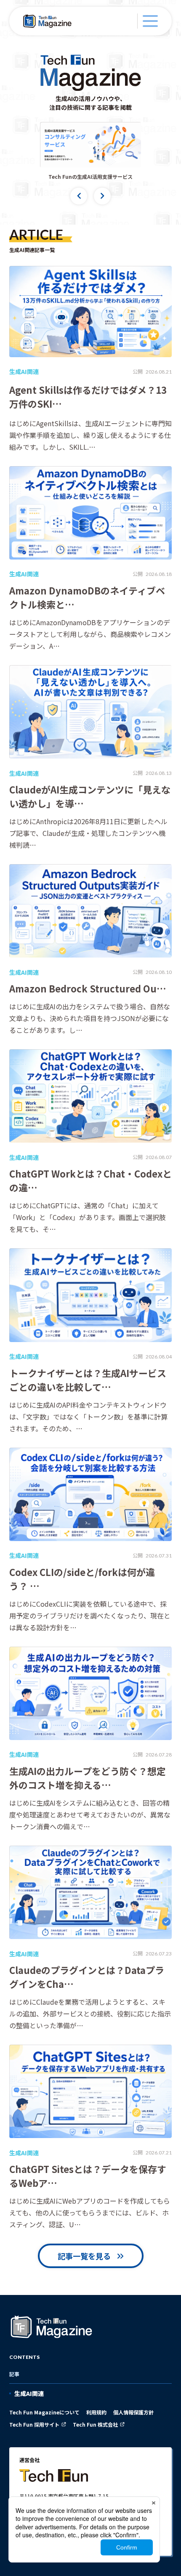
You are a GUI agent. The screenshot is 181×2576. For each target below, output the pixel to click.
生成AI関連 (29, 2393)
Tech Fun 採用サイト (34, 2424)
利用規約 (96, 2412)
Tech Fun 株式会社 (95, 2424)
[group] (90, 145)
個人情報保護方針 (133, 2412)
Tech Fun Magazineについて (44, 2412)
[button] (79, 196)
